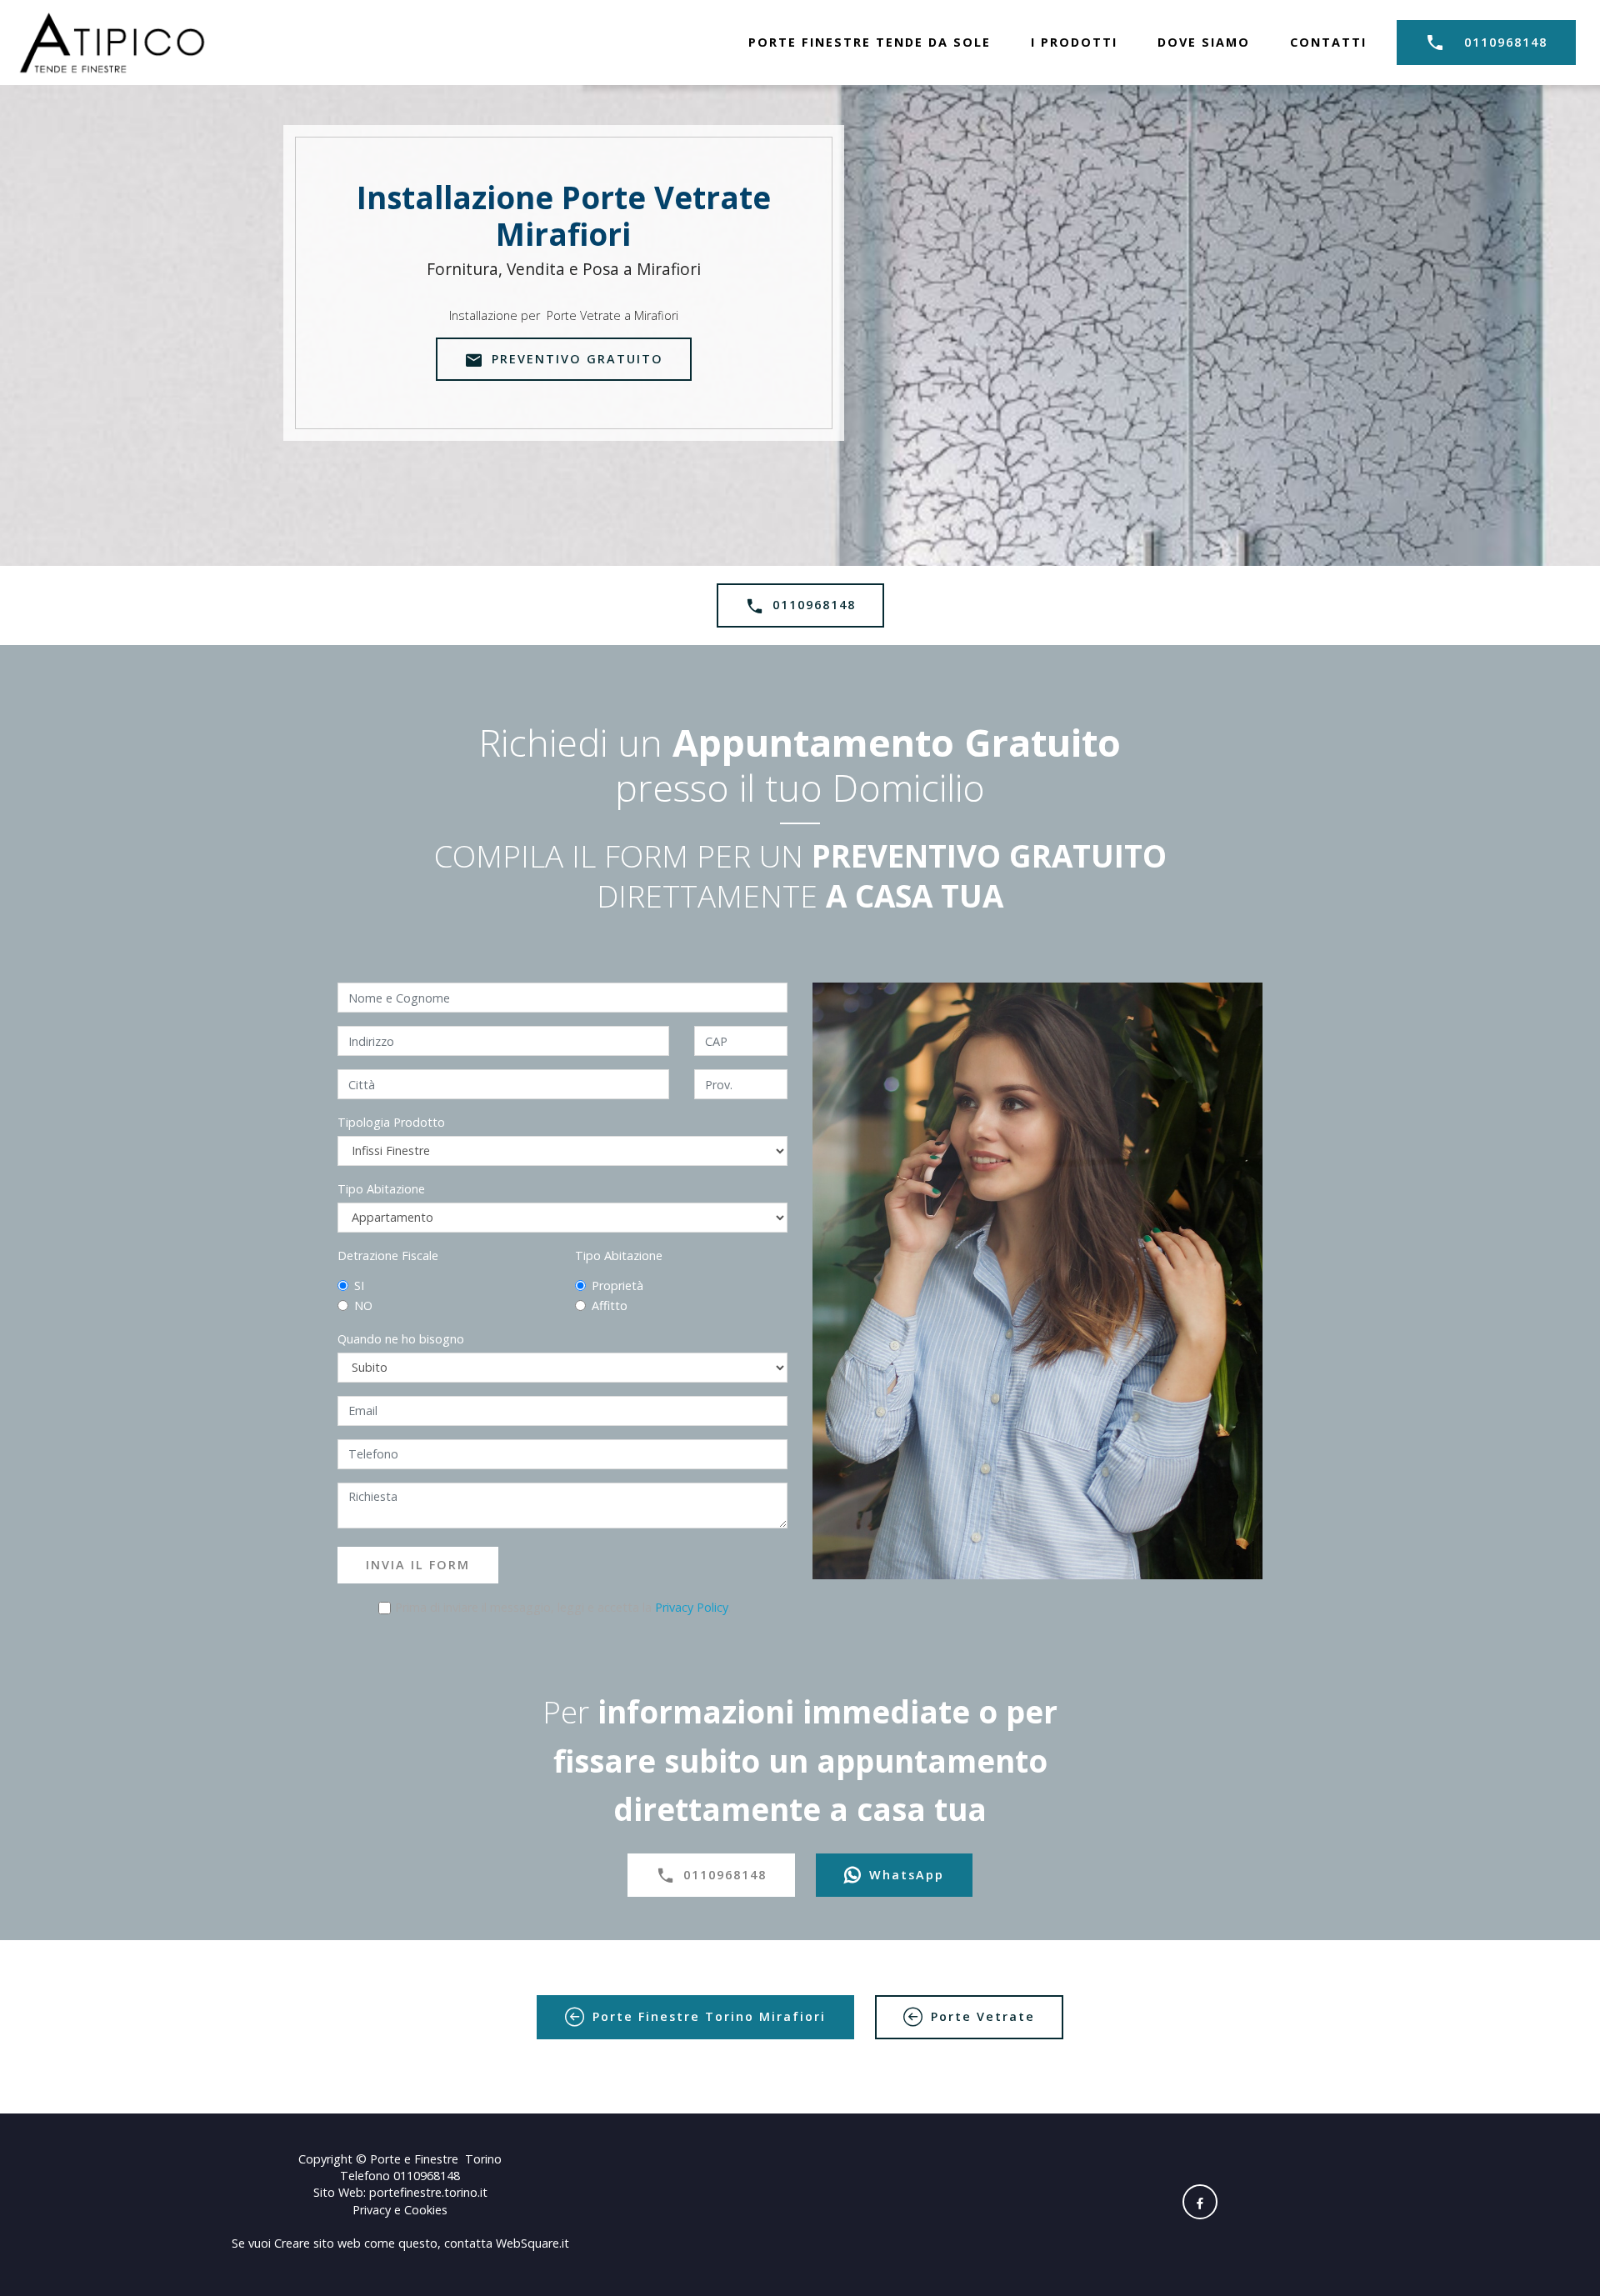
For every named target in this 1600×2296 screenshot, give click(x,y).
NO (363, 1306)
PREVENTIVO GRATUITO (577, 359)
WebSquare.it (532, 2243)
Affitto (610, 1306)
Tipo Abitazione (381, 1189)
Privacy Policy (692, 1607)
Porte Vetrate (983, 2016)
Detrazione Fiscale (388, 1256)
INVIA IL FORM (418, 1565)
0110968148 (1506, 42)
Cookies (426, 2210)
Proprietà (617, 1286)
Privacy (373, 2210)
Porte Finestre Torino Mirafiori (709, 2016)
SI (359, 1286)
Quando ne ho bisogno (401, 1339)
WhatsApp (907, 1875)
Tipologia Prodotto (391, 1122)
